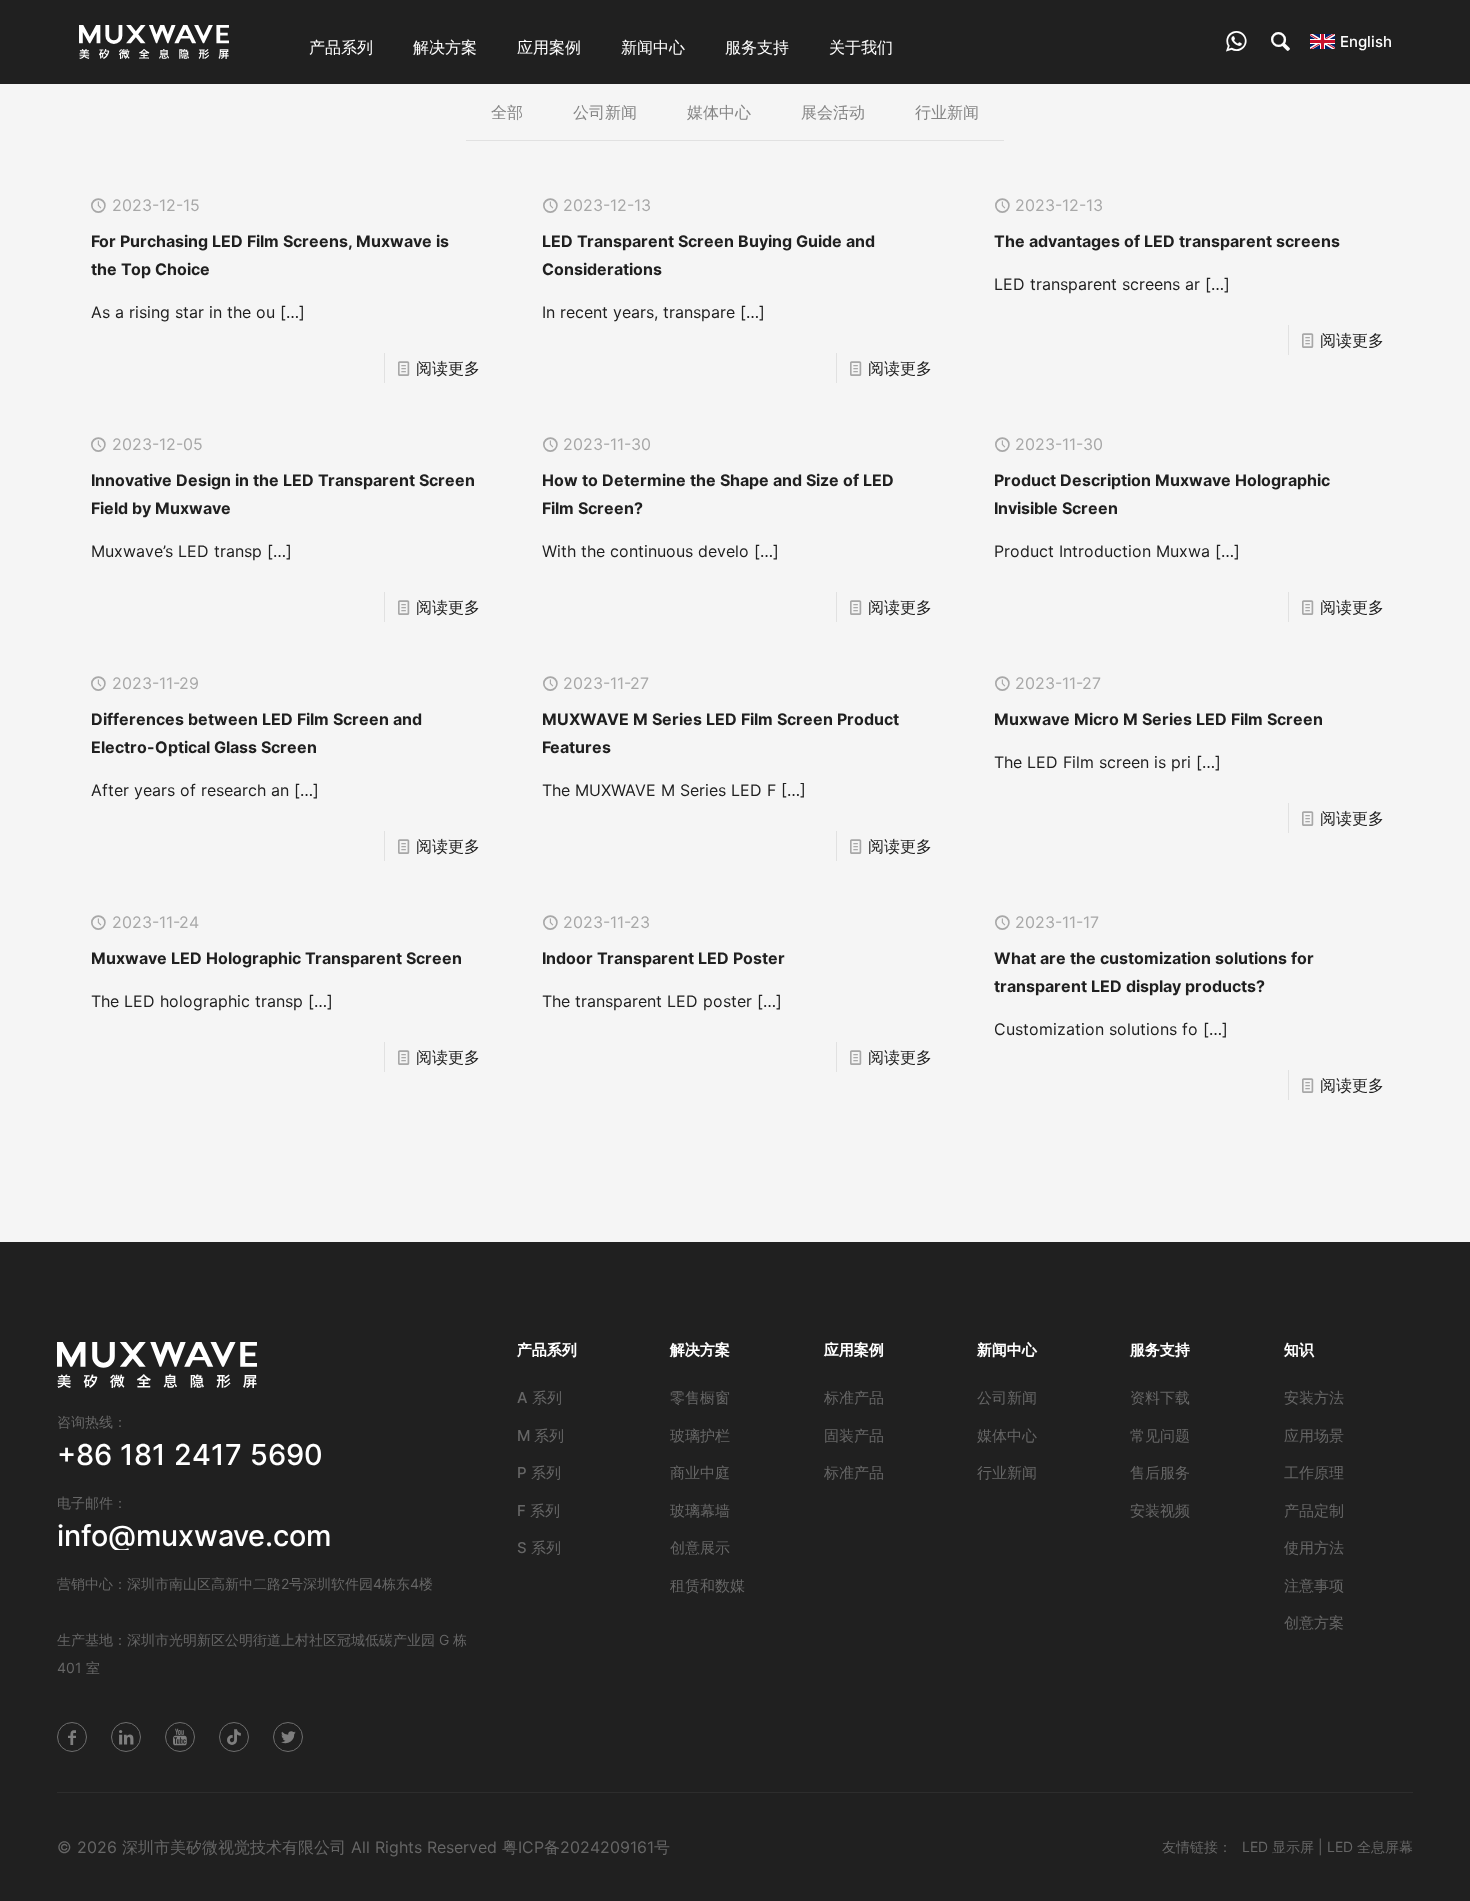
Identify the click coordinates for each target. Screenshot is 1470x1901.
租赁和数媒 (707, 1585)
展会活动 (833, 112)
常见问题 (1160, 1435)
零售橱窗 (700, 1397)
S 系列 (539, 1547)
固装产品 (854, 1435)
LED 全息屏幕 (1370, 1846)
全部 (507, 112)
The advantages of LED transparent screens (1167, 241)
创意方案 (1314, 1622)
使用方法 (1314, 1547)
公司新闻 (605, 112)
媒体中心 (719, 112)
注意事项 (1314, 1585)
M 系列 (540, 1435)
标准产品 (854, 1397)
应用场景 (1314, 1435)
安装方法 (1314, 1397)
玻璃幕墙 (700, 1510)
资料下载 (1160, 1397)
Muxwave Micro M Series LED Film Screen (1158, 719)
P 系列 (539, 1472)
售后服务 (1160, 1472)
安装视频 (1160, 1510)
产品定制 (1314, 1510)
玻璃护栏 (700, 1435)
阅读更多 (448, 368)
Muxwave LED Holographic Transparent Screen (276, 958)
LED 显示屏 (1278, 1846)
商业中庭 (700, 1472)
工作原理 (1314, 1472)
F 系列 (538, 1510)
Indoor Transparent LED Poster (663, 958)
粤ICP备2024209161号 (586, 1847)
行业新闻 (947, 112)
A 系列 (539, 1397)
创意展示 (700, 1547)
